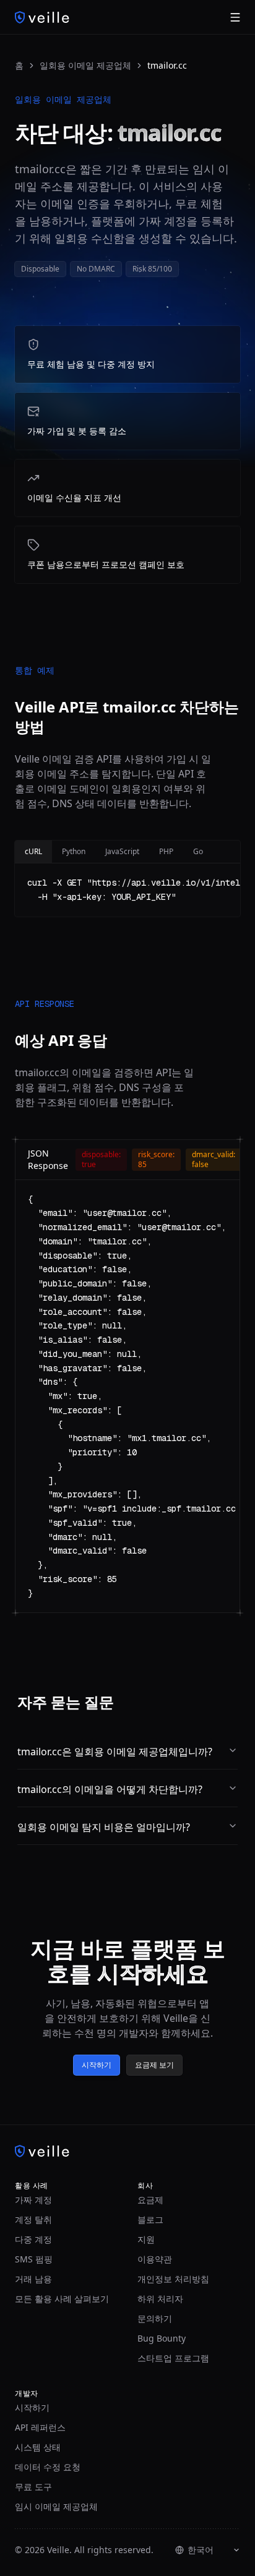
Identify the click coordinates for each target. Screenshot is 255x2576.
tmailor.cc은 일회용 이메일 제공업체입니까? (115, 1752)
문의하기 (155, 2318)
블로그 (150, 2219)
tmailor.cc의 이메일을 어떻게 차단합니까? (110, 1789)
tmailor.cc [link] (167, 65)
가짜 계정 (33, 2200)
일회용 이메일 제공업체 (85, 65)
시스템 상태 (38, 2447)
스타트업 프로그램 (173, 2358)
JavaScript (122, 851)
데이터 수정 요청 (48, 2467)
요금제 (150, 2200)
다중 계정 (33, 2239)
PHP (166, 851)
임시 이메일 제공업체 (56, 2506)
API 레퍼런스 (40, 2427)
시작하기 (97, 2065)
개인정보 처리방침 (173, 2279)
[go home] (127, 2151)
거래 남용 (33, 2279)
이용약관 (155, 2259)
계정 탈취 (33, 2219)
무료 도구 (33, 2487)
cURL (33, 851)
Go (198, 851)
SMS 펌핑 (34, 2259)
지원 (146, 2239)
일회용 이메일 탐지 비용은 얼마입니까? (104, 1827)
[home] (42, 17)
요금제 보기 (154, 2065)
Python (74, 851)
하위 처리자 (160, 2299)
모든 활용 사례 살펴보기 (62, 2299)
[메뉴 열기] (235, 17)
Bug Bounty (162, 2338)
